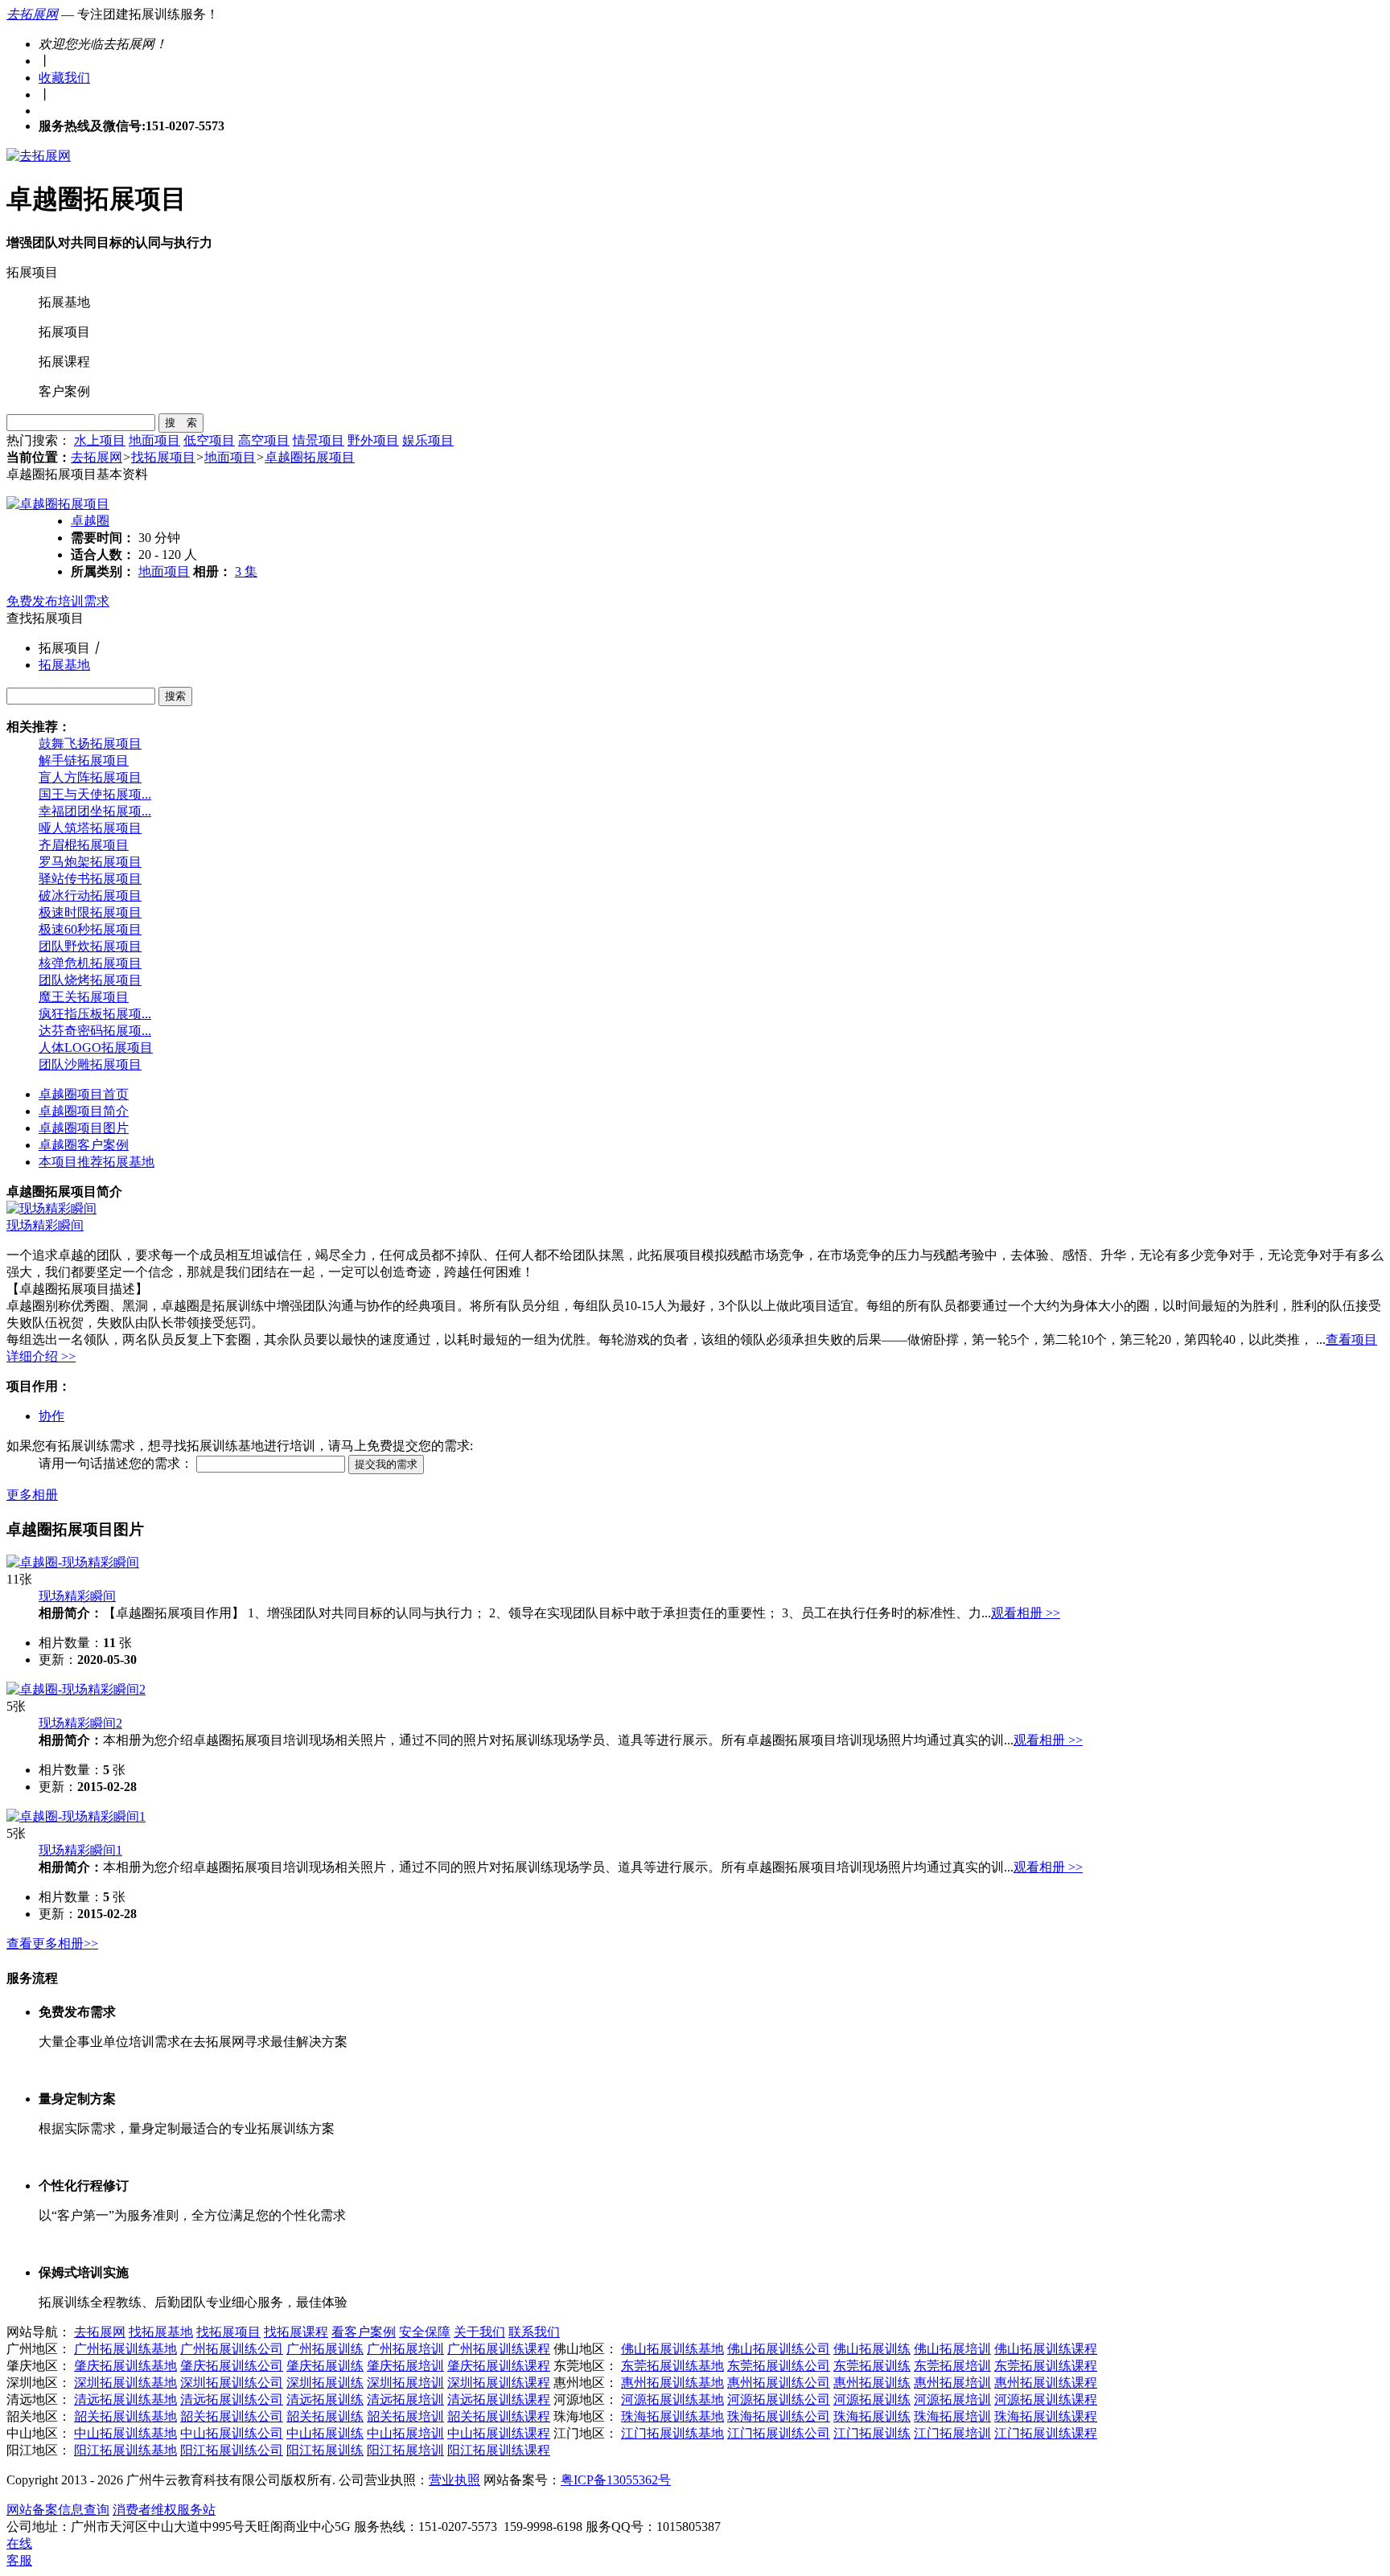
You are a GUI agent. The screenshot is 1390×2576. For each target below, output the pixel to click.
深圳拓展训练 (325, 2383)
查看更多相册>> (52, 1943)
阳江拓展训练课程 (499, 2450)
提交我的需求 (386, 1464)
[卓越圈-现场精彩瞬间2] (76, 1689)
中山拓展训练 (325, 2433)
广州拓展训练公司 (232, 2349)
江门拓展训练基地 (672, 2433)
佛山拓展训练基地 (672, 2349)
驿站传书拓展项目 (90, 879)
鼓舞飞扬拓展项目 (90, 744)
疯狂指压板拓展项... (95, 1014)
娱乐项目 (428, 440)
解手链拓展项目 (84, 760)
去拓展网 (32, 14)
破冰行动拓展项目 (90, 896)
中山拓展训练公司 (232, 2433)
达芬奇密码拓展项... (95, 1031)
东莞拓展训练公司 (779, 2366)
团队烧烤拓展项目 (90, 980)
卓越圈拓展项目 (310, 457)
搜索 (175, 696)
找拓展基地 (161, 2332)
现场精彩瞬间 (45, 1225)
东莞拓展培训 (952, 2366)
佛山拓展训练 (872, 2349)
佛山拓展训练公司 (779, 2349)
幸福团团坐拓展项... (95, 811)
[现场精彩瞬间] (51, 1208)
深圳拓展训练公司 (232, 2383)
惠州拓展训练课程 (1046, 2383)
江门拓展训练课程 (1046, 2433)
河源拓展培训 (952, 2399)
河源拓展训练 (872, 2399)
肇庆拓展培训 (405, 2366)
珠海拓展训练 (872, 2416)
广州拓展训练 (325, 2349)
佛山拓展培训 (952, 2349)
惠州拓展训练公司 (779, 2383)
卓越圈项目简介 (84, 1111)
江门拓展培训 (952, 2433)
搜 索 (181, 423)
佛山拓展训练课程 (1046, 2349)
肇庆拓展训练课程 (499, 2366)
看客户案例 (364, 2332)
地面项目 (154, 440)
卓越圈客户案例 (84, 1145)
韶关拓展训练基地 (125, 2416)
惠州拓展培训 (952, 2383)
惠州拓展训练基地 (672, 2383)
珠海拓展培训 (952, 2416)
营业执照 (454, 2480)
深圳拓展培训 (405, 2383)
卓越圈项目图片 (84, 1128)
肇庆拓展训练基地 (125, 2366)
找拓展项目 (163, 457)
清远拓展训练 (325, 2399)
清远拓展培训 (405, 2399)
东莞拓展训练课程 (1046, 2366)
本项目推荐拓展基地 (97, 1162)
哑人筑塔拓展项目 (90, 828)
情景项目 (319, 440)
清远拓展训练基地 (125, 2399)
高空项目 (264, 440)
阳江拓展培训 (405, 2450)
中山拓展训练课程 (499, 2433)
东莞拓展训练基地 (672, 2366)
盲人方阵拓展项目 (90, 777)
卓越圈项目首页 (84, 1094)
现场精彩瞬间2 (80, 1723)
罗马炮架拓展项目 (90, 862)
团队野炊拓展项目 (90, 946)
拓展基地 (64, 665)
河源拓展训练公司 (779, 2399)
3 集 (246, 571)
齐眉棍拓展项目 (84, 845)
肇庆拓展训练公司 (232, 2366)
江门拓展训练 (872, 2433)
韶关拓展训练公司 (232, 2416)
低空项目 (209, 440)
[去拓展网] (39, 156)
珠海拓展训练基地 (672, 2416)
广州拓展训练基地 (125, 2349)
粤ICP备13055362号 (616, 2480)
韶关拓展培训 (405, 2416)
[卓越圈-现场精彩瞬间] (73, 1562)
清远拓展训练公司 (232, 2399)
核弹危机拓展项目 (90, 963)
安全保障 (425, 2332)
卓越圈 (90, 521)
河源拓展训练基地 (672, 2399)
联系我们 (534, 2332)
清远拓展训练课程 (499, 2399)
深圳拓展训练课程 (499, 2383)
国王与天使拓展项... (95, 794)
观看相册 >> (1026, 1613)
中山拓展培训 (405, 2433)
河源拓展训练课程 (1046, 2399)
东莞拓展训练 (872, 2366)
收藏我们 (64, 78)
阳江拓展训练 (325, 2450)
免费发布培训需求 (58, 601)
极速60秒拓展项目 (90, 929)
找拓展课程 (296, 2332)
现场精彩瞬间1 (80, 1850)
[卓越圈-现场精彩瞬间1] (76, 1816)
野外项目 (373, 440)
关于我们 (479, 2332)
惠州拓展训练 (872, 2383)
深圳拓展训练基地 (125, 2383)
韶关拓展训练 (325, 2416)
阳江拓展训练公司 (232, 2450)
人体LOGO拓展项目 (96, 1048)
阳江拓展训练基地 (125, 2450)
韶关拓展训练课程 (499, 2416)
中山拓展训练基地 (125, 2433)
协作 (51, 1416)
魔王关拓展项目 (84, 997)
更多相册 (32, 1495)
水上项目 (100, 440)
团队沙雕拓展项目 (90, 1064)
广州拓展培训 (405, 2349)
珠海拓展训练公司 (779, 2416)
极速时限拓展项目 (90, 912)
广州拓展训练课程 (499, 2349)
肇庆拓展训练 (325, 2366)
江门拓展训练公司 (779, 2433)
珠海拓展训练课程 (1046, 2416)
